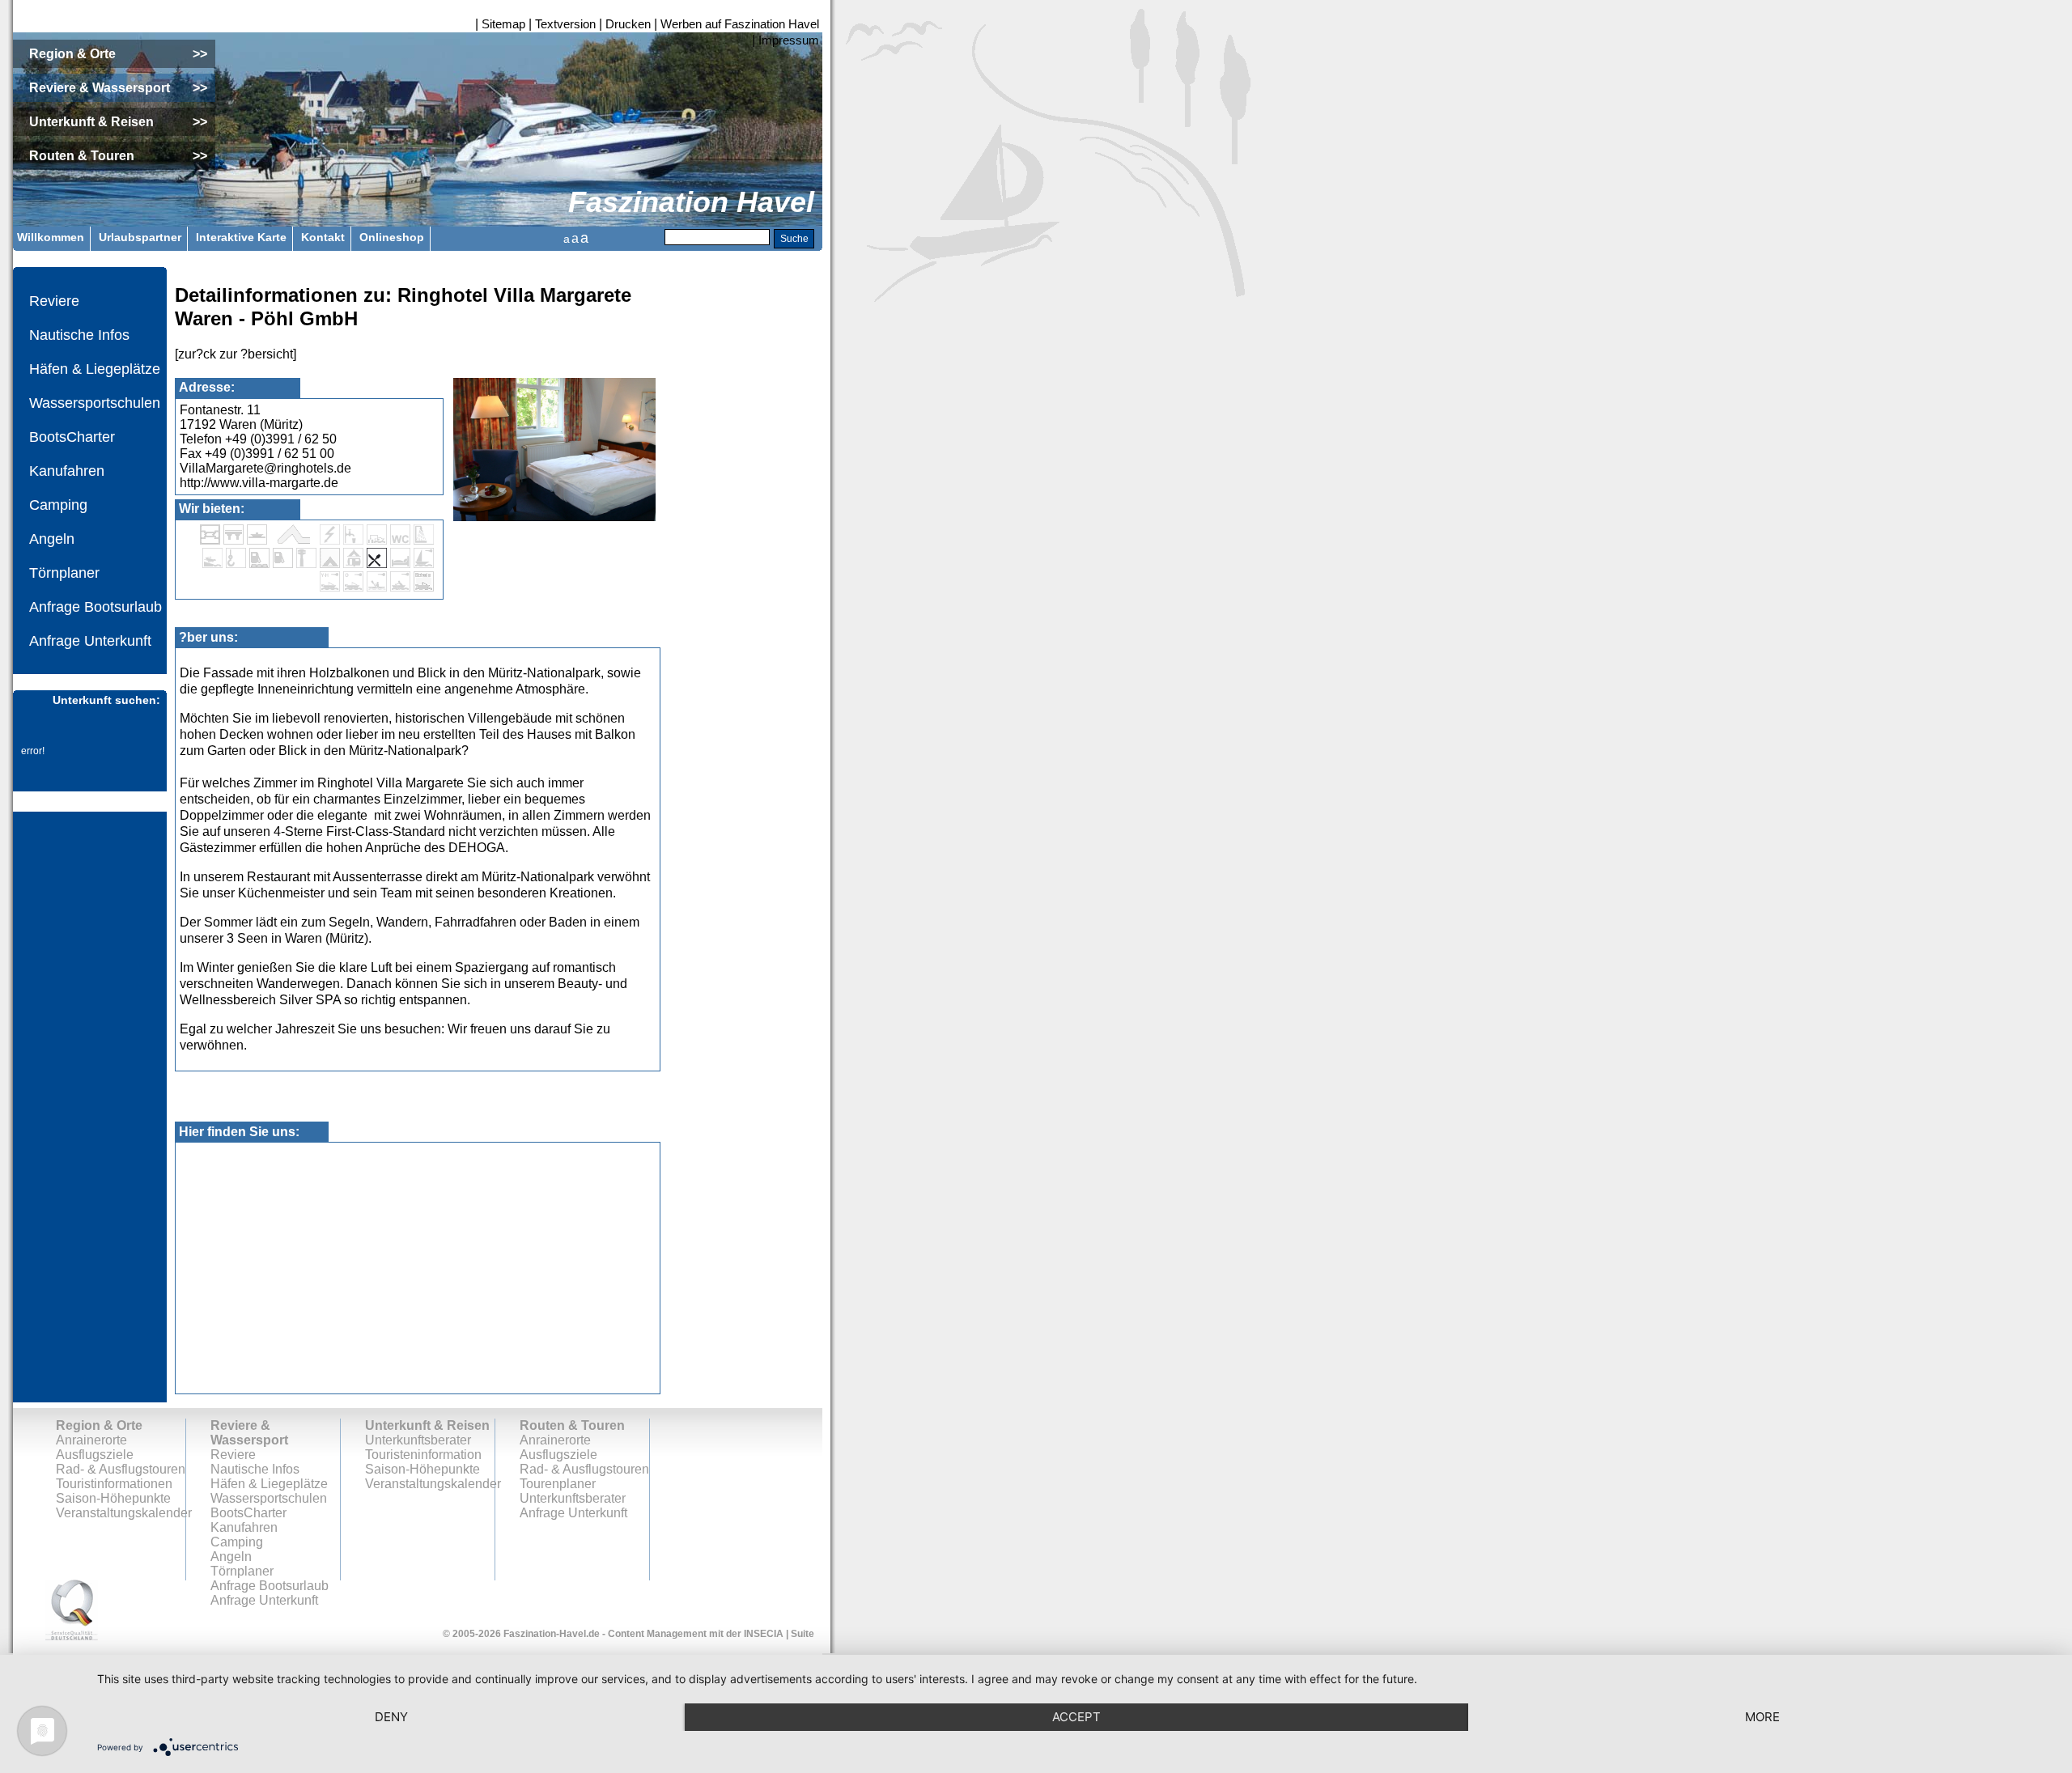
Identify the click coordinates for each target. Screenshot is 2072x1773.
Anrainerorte (91, 1440)
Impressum (789, 40)
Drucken (628, 24)
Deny (391, 1717)
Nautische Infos (79, 335)
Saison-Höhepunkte (113, 1498)
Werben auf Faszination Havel (740, 24)
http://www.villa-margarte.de (259, 483)
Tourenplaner (558, 1484)
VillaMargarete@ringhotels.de (265, 468)
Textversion (565, 24)
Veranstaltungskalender (124, 1513)
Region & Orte (99, 1425)
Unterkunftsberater (418, 1440)
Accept (1076, 1717)
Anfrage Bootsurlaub (96, 607)
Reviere (54, 301)
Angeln (52, 539)
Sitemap (503, 24)
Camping (58, 505)
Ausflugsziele (95, 1455)
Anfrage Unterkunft (90, 641)
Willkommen (51, 237)
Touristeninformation (423, 1455)
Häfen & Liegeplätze (95, 369)
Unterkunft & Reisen (427, 1425)
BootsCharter (72, 437)
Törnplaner (64, 573)
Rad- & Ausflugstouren (121, 1469)
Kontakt (323, 237)
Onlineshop (392, 237)
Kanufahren (67, 471)
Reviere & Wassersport (249, 1433)
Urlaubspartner (140, 237)
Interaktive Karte (241, 237)
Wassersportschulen (95, 403)
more (1762, 1717)
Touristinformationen (114, 1484)
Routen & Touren (572, 1425)
